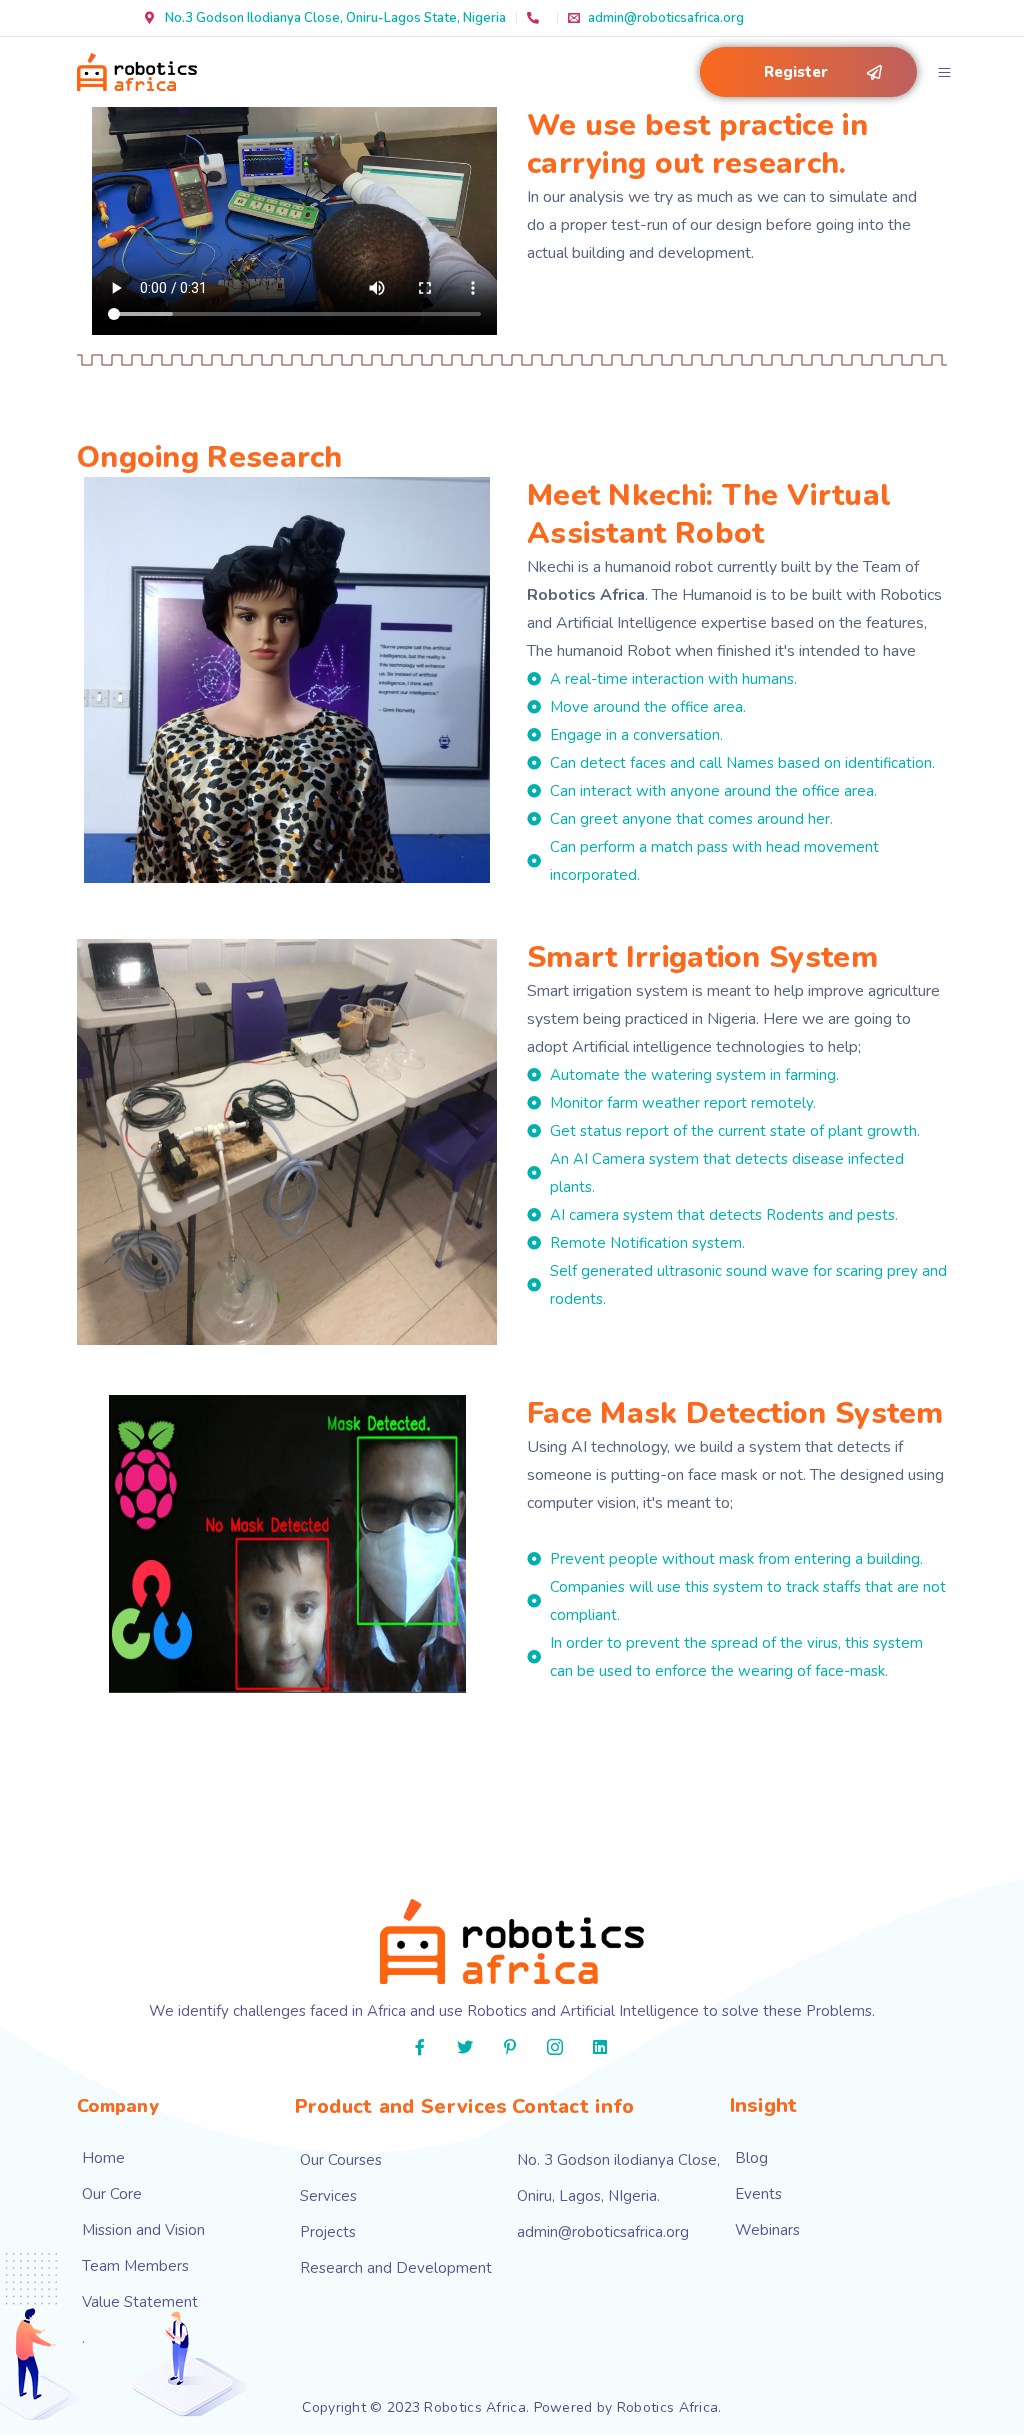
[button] (808, 72)
